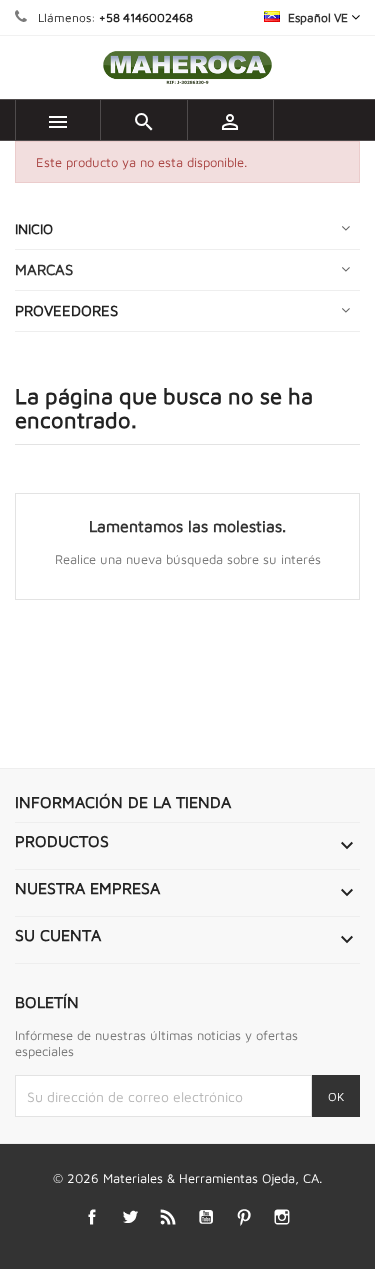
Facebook (91, 1217)
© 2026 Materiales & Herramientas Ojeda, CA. (187, 1178)
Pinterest (243, 1217)
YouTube (205, 1217)
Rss (167, 1217)
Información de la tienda (123, 802)
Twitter (129, 1217)
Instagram (281, 1217)
